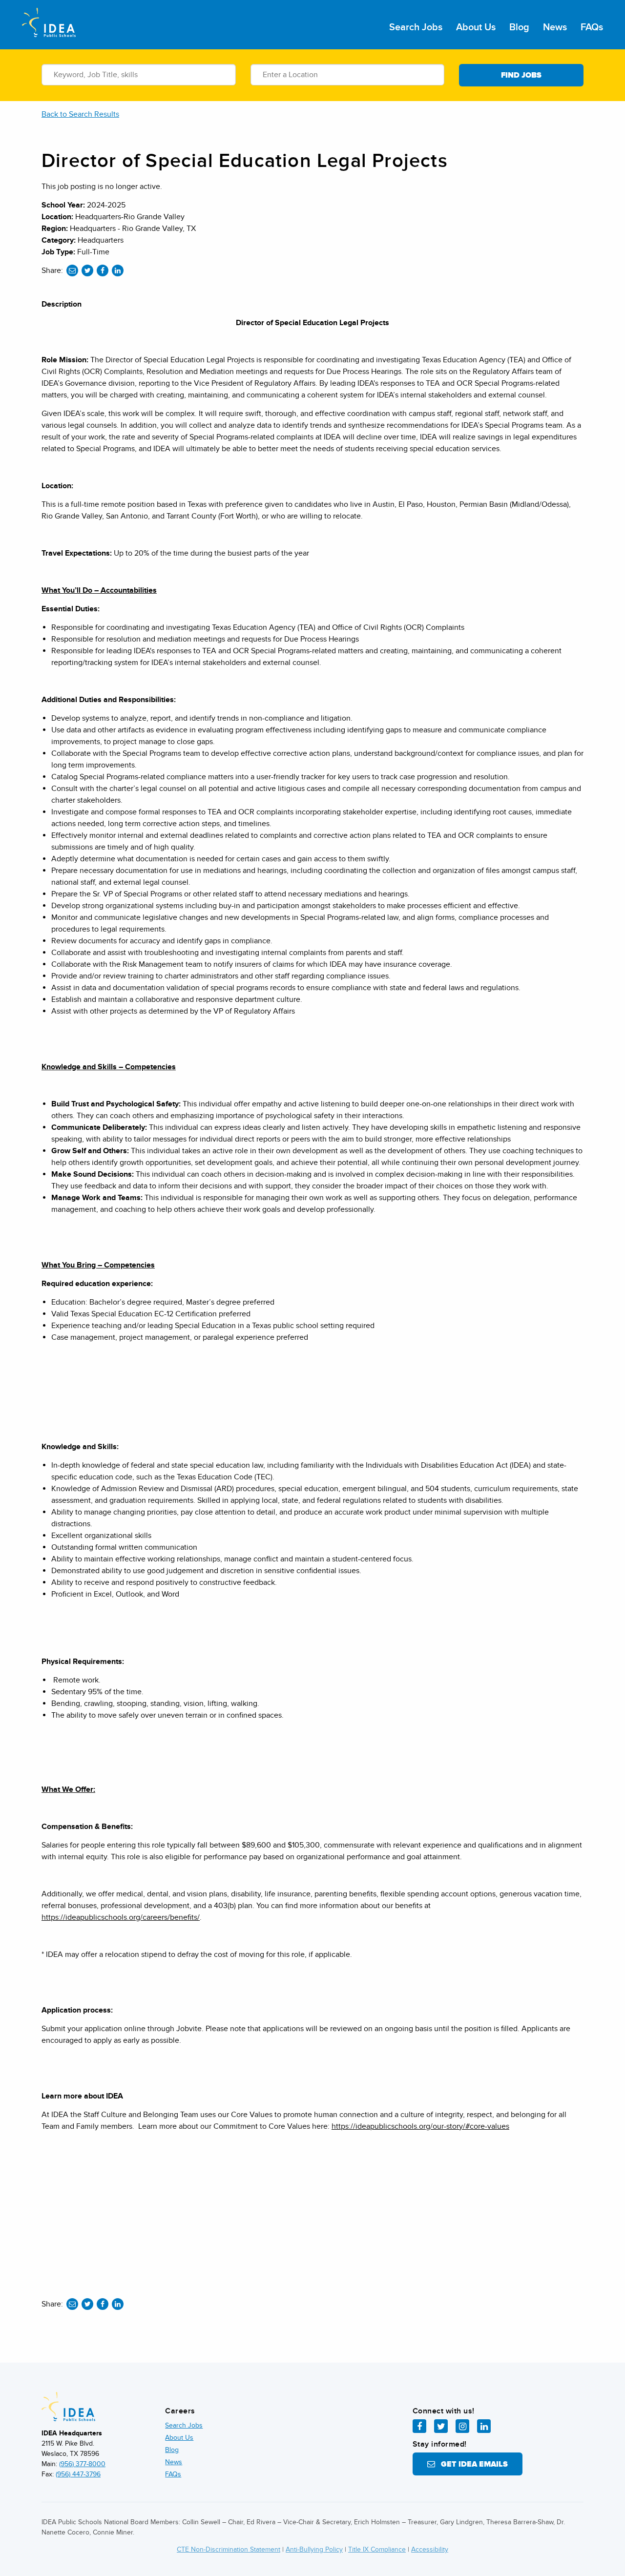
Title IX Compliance (377, 2549)
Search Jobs (416, 27)
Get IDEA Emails (471, 2464)
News (555, 27)
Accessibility (430, 2549)
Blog (519, 27)
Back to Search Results (80, 114)
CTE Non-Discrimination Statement (229, 2549)
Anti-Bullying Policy (314, 2549)
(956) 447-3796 (78, 2474)
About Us (476, 27)
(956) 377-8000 (82, 2464)
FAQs (592, 27)
